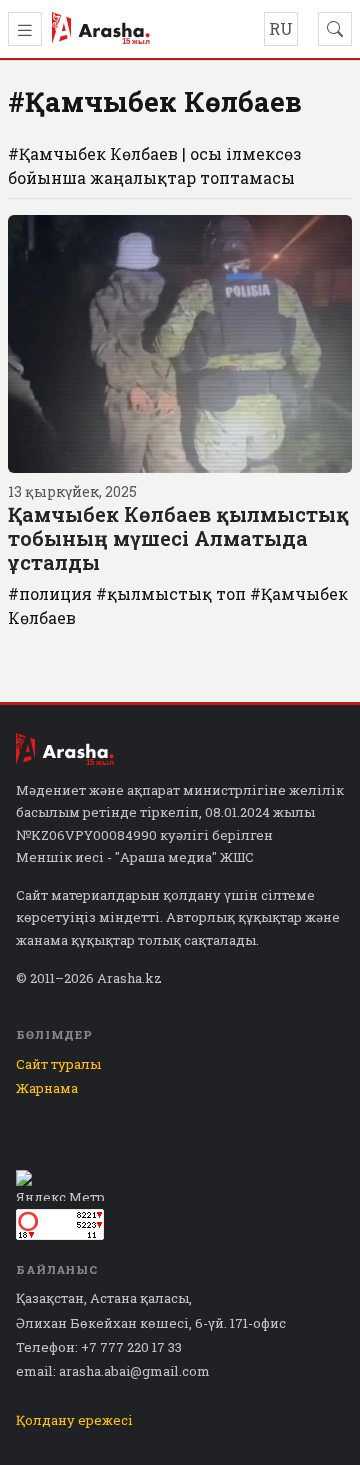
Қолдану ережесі (74, 1420)
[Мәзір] (25, 29)
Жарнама (47, 1088)
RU (281, 28)
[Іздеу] (335, 29)
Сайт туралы (58, 1064)
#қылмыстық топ (171, 593)
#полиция (50, 593)
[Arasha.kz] (101, 29)
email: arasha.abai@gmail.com (113, 1371)
